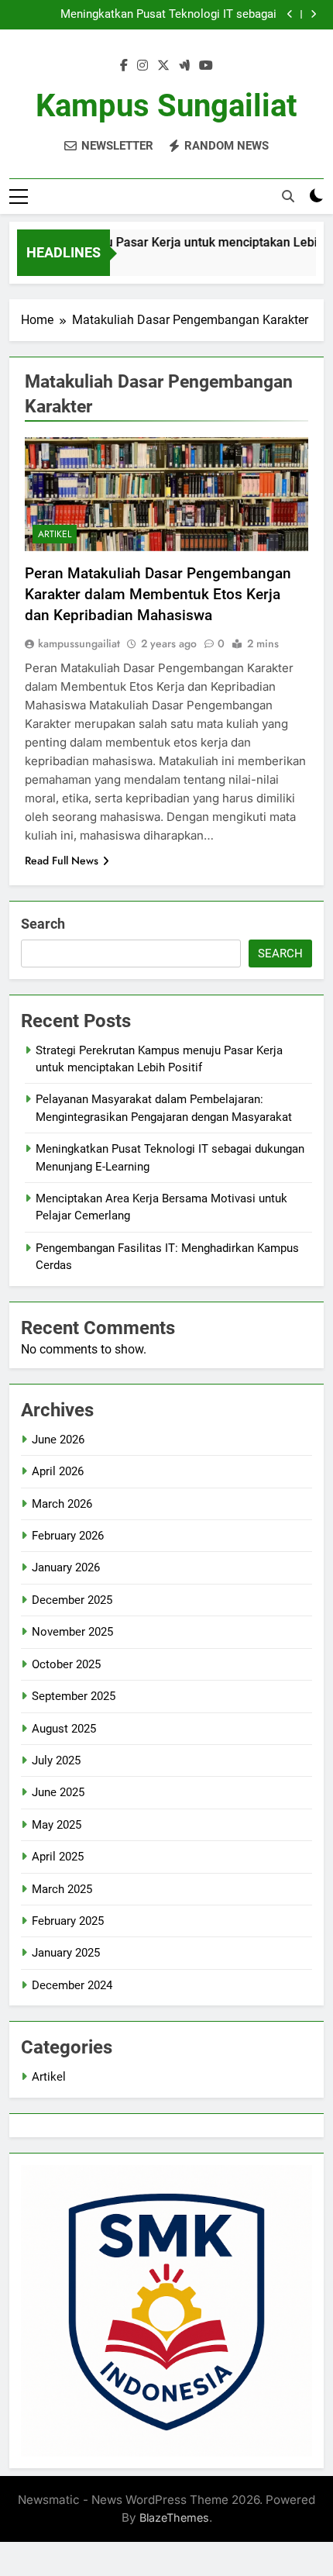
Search (43, 924)
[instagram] (142, 66)
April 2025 (58, 1857)
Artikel (55, 534)
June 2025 (58, 1792)
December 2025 (72, 1600)
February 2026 (68, 1536)
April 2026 (58, 1471)
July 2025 (56, 1760)
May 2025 (57, 1825)
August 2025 (64, 1729)
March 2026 (62, 1504)
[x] (163, 66)
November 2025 (72, 1632)
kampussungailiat (79, 643)
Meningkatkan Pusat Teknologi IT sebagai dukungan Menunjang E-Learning (168, 15)
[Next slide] (313, 14)
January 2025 (66, 1953)
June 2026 (58, 1440)
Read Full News (62, 860)
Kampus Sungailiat (166, 106)
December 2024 (72, 1985)
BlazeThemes (174, 2517)
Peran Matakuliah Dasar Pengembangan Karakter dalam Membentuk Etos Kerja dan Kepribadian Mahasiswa (158, 594)
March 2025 (62, 1889)
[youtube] (206, 66)
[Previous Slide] (290, 14)
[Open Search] (288, 196)
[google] (184, 66)
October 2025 (66, 1664)
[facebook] (124, 66)
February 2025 (68, 1921)
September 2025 (74, 1696)
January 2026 (66, 1567)
